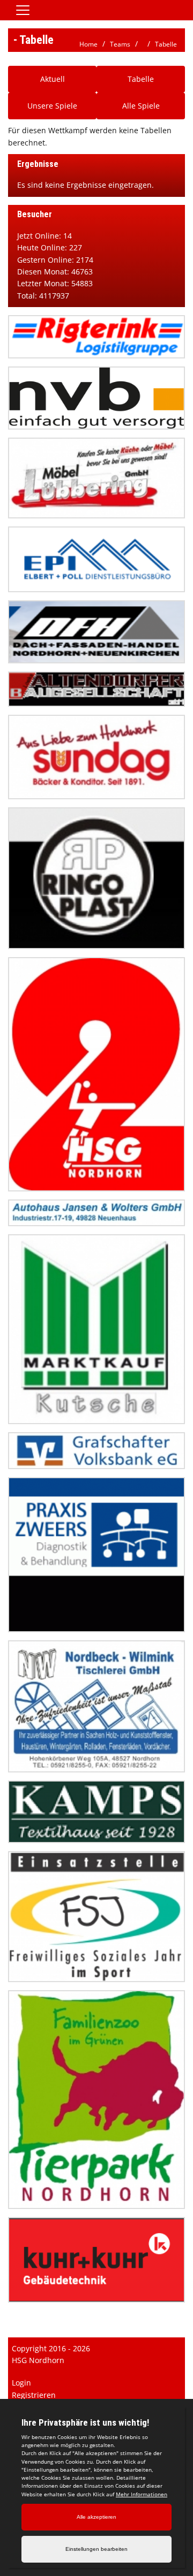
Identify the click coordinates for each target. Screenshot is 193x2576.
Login (21, 2383)
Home (88, 44)
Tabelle (166, 44)
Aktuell (53, 79)
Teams (120, 44)
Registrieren (34, 2395)
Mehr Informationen (142, 2494)
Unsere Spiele (52, 106)
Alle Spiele (141, 106)
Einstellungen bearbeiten (96, 2549)
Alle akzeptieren (96, 2517)
